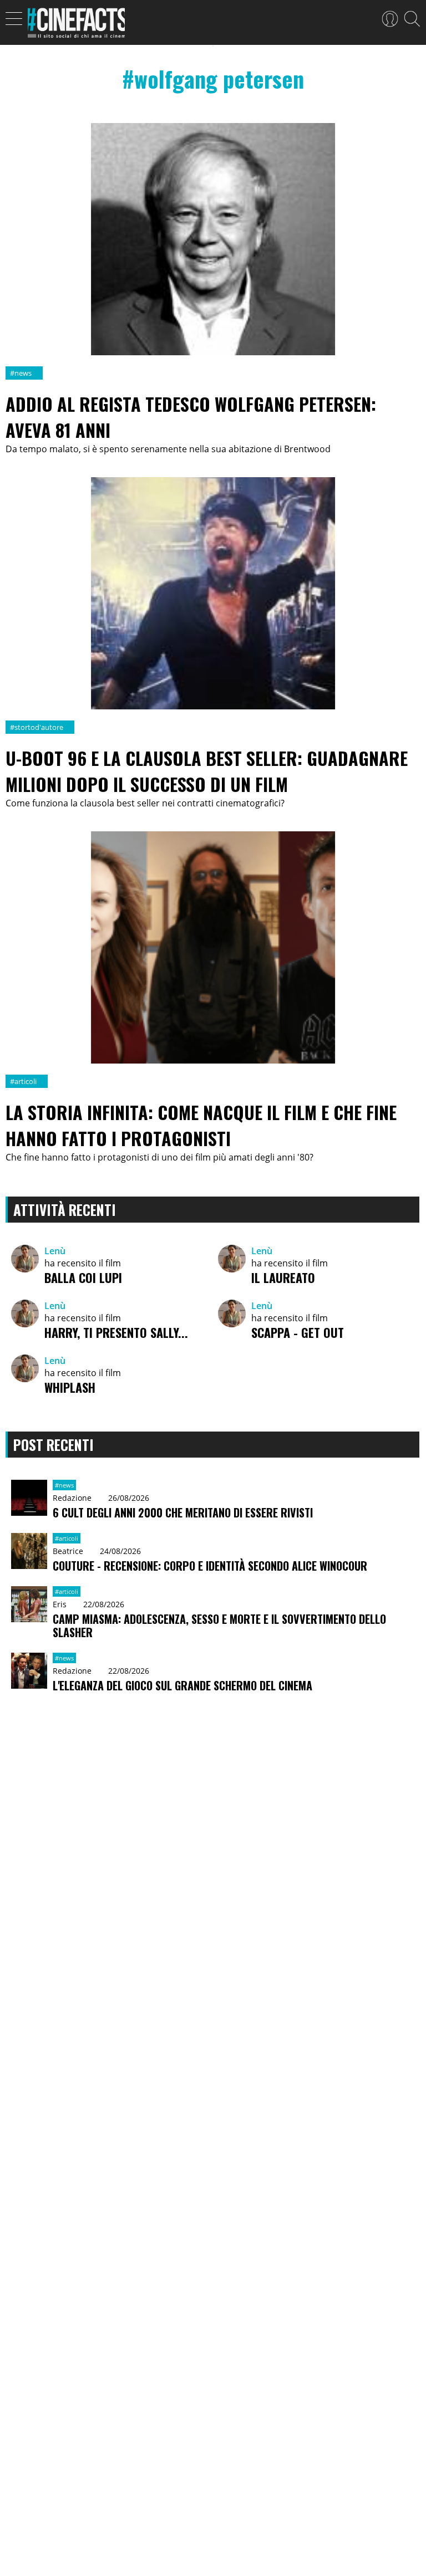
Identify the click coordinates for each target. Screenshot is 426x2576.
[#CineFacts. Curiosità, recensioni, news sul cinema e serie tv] (76, 26)
